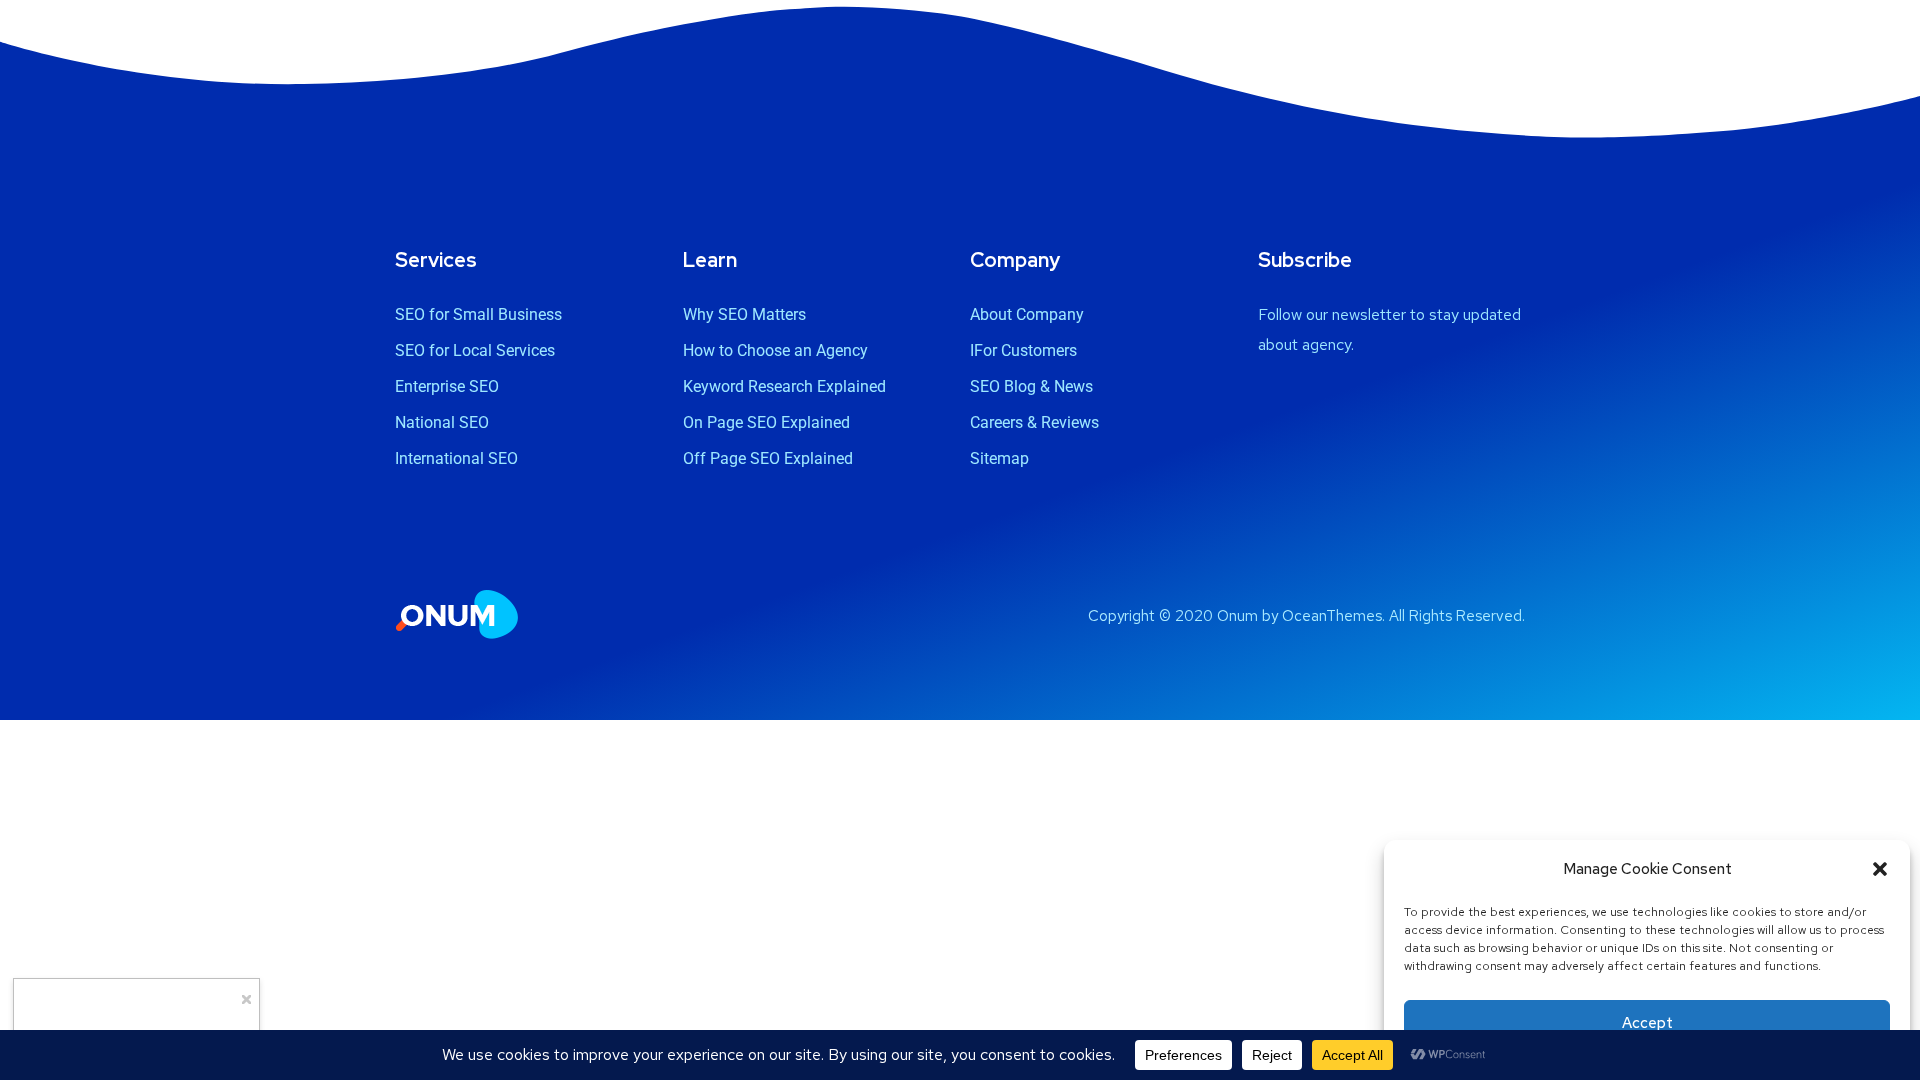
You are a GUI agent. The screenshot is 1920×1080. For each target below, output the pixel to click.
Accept (1647, 1023)
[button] (1880, 869)
